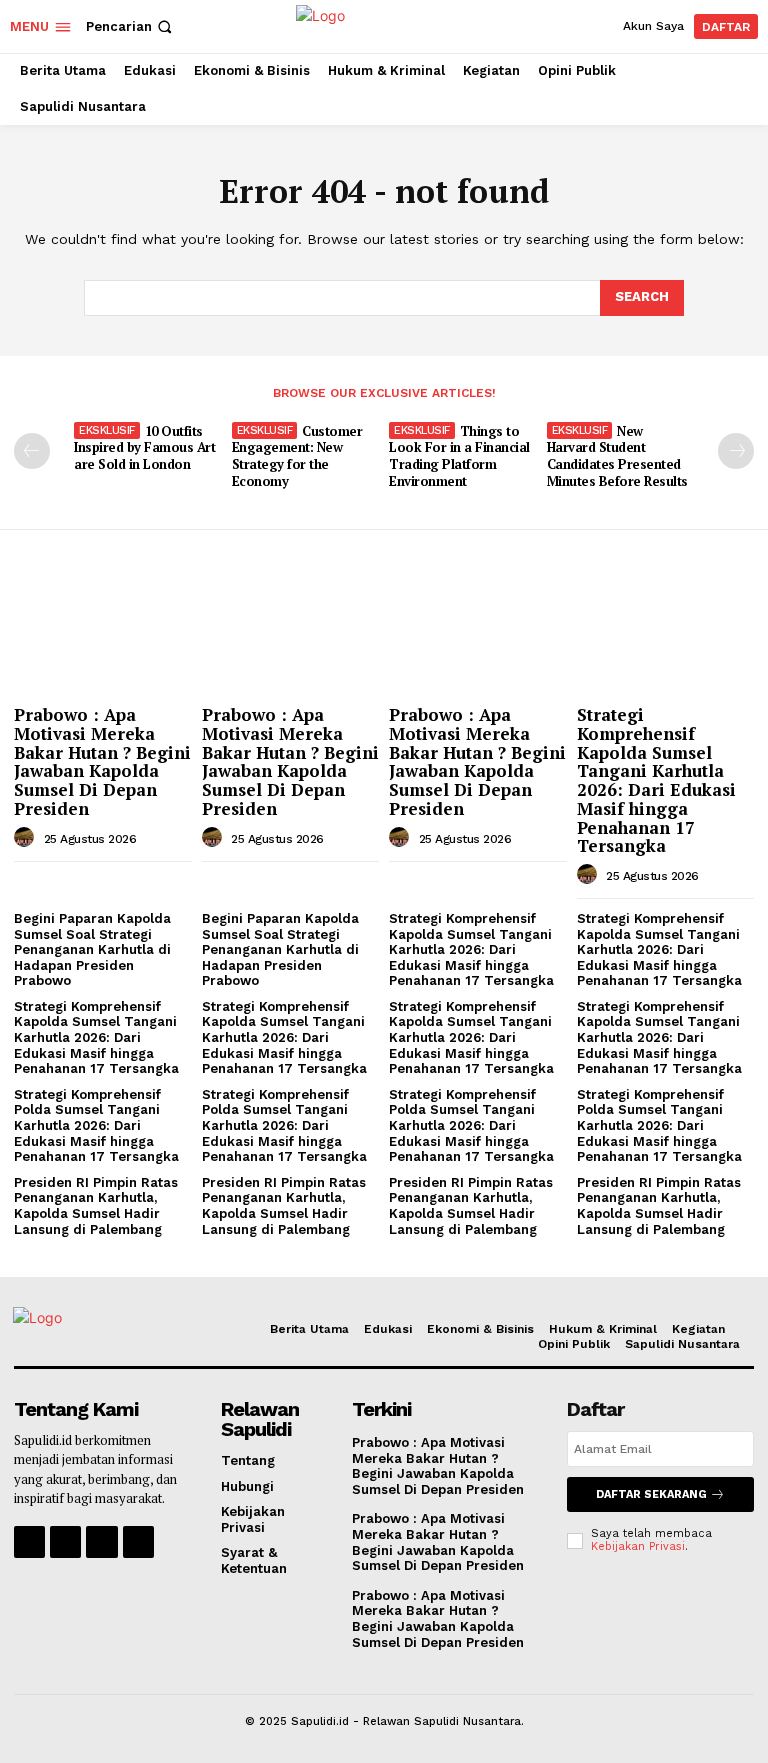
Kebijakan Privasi (638, 1546)
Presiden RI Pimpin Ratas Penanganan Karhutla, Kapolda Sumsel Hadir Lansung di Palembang (96, 1206)
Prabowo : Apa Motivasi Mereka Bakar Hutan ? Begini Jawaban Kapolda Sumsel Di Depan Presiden (102, 761)
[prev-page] (32, 451)
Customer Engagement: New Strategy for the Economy (297, 456)
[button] (131, 26)
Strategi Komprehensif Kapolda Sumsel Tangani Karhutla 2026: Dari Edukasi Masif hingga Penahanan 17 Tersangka (656, 780)
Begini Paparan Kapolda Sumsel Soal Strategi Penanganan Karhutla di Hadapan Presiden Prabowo (92, 949)
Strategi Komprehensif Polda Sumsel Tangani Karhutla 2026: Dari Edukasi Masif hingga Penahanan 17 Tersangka (96, 1125)
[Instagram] (65, 1541)
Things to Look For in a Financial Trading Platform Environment (459, 456)
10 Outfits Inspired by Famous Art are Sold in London (144, 448)
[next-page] (736, 451)
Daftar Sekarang (651, 1494)
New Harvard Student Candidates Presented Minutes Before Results (617, 456)
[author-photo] (27, 838)
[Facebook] (29, 1541)
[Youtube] (138, 1541)
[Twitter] (101, 1541)
